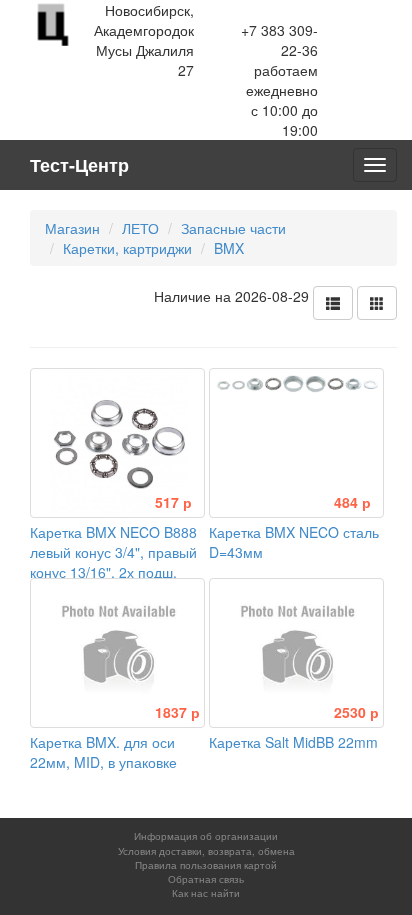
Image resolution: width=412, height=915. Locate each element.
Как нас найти (206, 893)
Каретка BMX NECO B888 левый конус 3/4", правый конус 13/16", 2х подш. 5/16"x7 (113, 552)
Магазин (72, 228)
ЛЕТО (140, 228)
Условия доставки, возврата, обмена (206, 851)
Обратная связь (206, 879)
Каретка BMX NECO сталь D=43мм (294, 532)
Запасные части (233, 228)
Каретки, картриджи (127, 248)
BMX (229, 248)
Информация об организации (206, 836)
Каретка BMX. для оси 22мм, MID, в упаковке (115, 742)
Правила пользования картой (206, 865)
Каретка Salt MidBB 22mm (294, 732)
